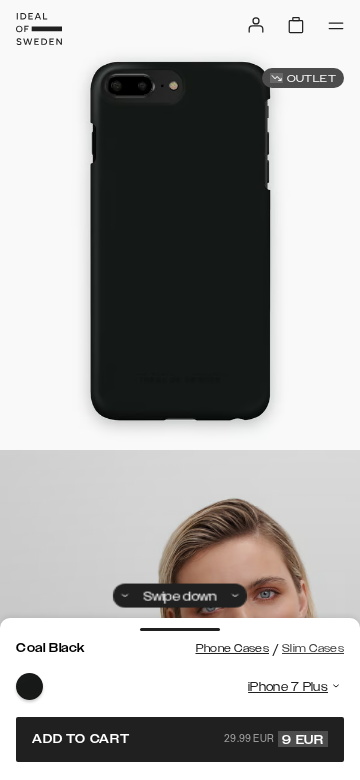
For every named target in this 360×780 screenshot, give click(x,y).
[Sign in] (256, 25)
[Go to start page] (39, 29)
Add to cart (178, 739)
